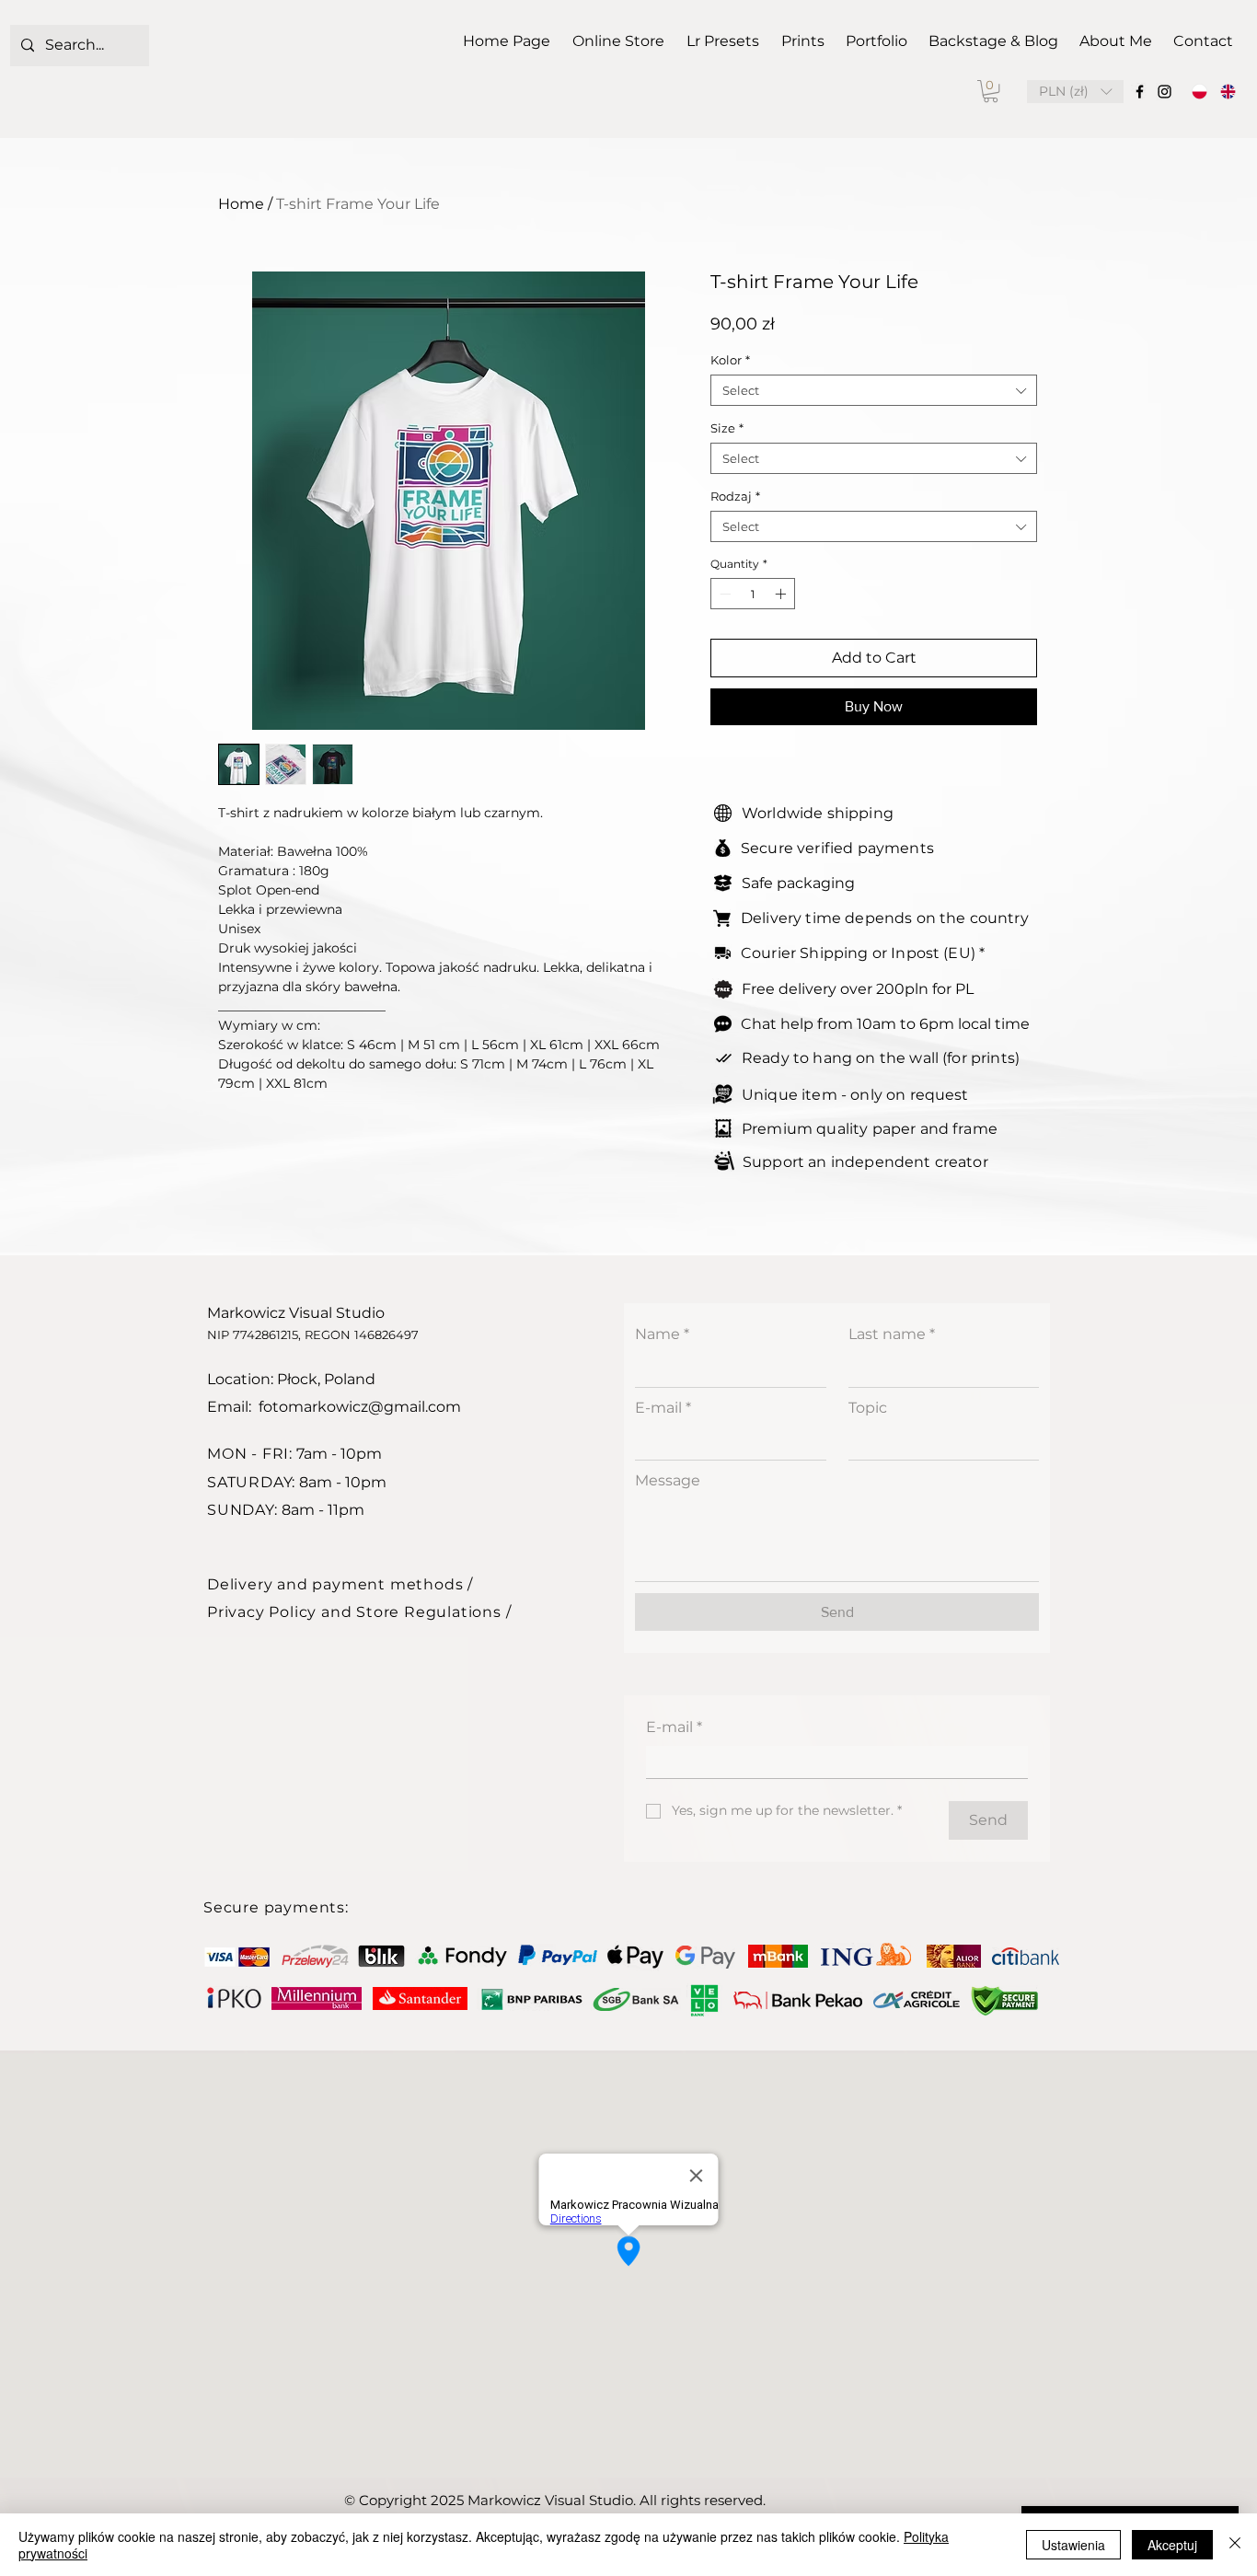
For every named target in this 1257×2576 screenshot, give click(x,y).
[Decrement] (723, 594)
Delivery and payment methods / (340, 1584)
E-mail (663, 1408)
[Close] (1235, 2545)
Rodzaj (735, 496)
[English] (1228, 92)
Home (241, 204)
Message (668, 1480)
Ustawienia (1073, 2545)
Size (727, 428)
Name (662, 1334)
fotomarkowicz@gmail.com (360, 1407)
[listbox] (1075, 92)
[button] (991, 91)
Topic (868, 1408)
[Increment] (782, 594)
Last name (892, 1334)
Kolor (730, 360)
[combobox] (874, 390)
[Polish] (1200, 92)
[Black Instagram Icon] (1165, 92)
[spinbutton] (753, 594)
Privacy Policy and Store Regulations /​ (359, 1612)
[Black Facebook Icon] (1140, 92)
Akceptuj (1172, 2545)
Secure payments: (276, 1907)
